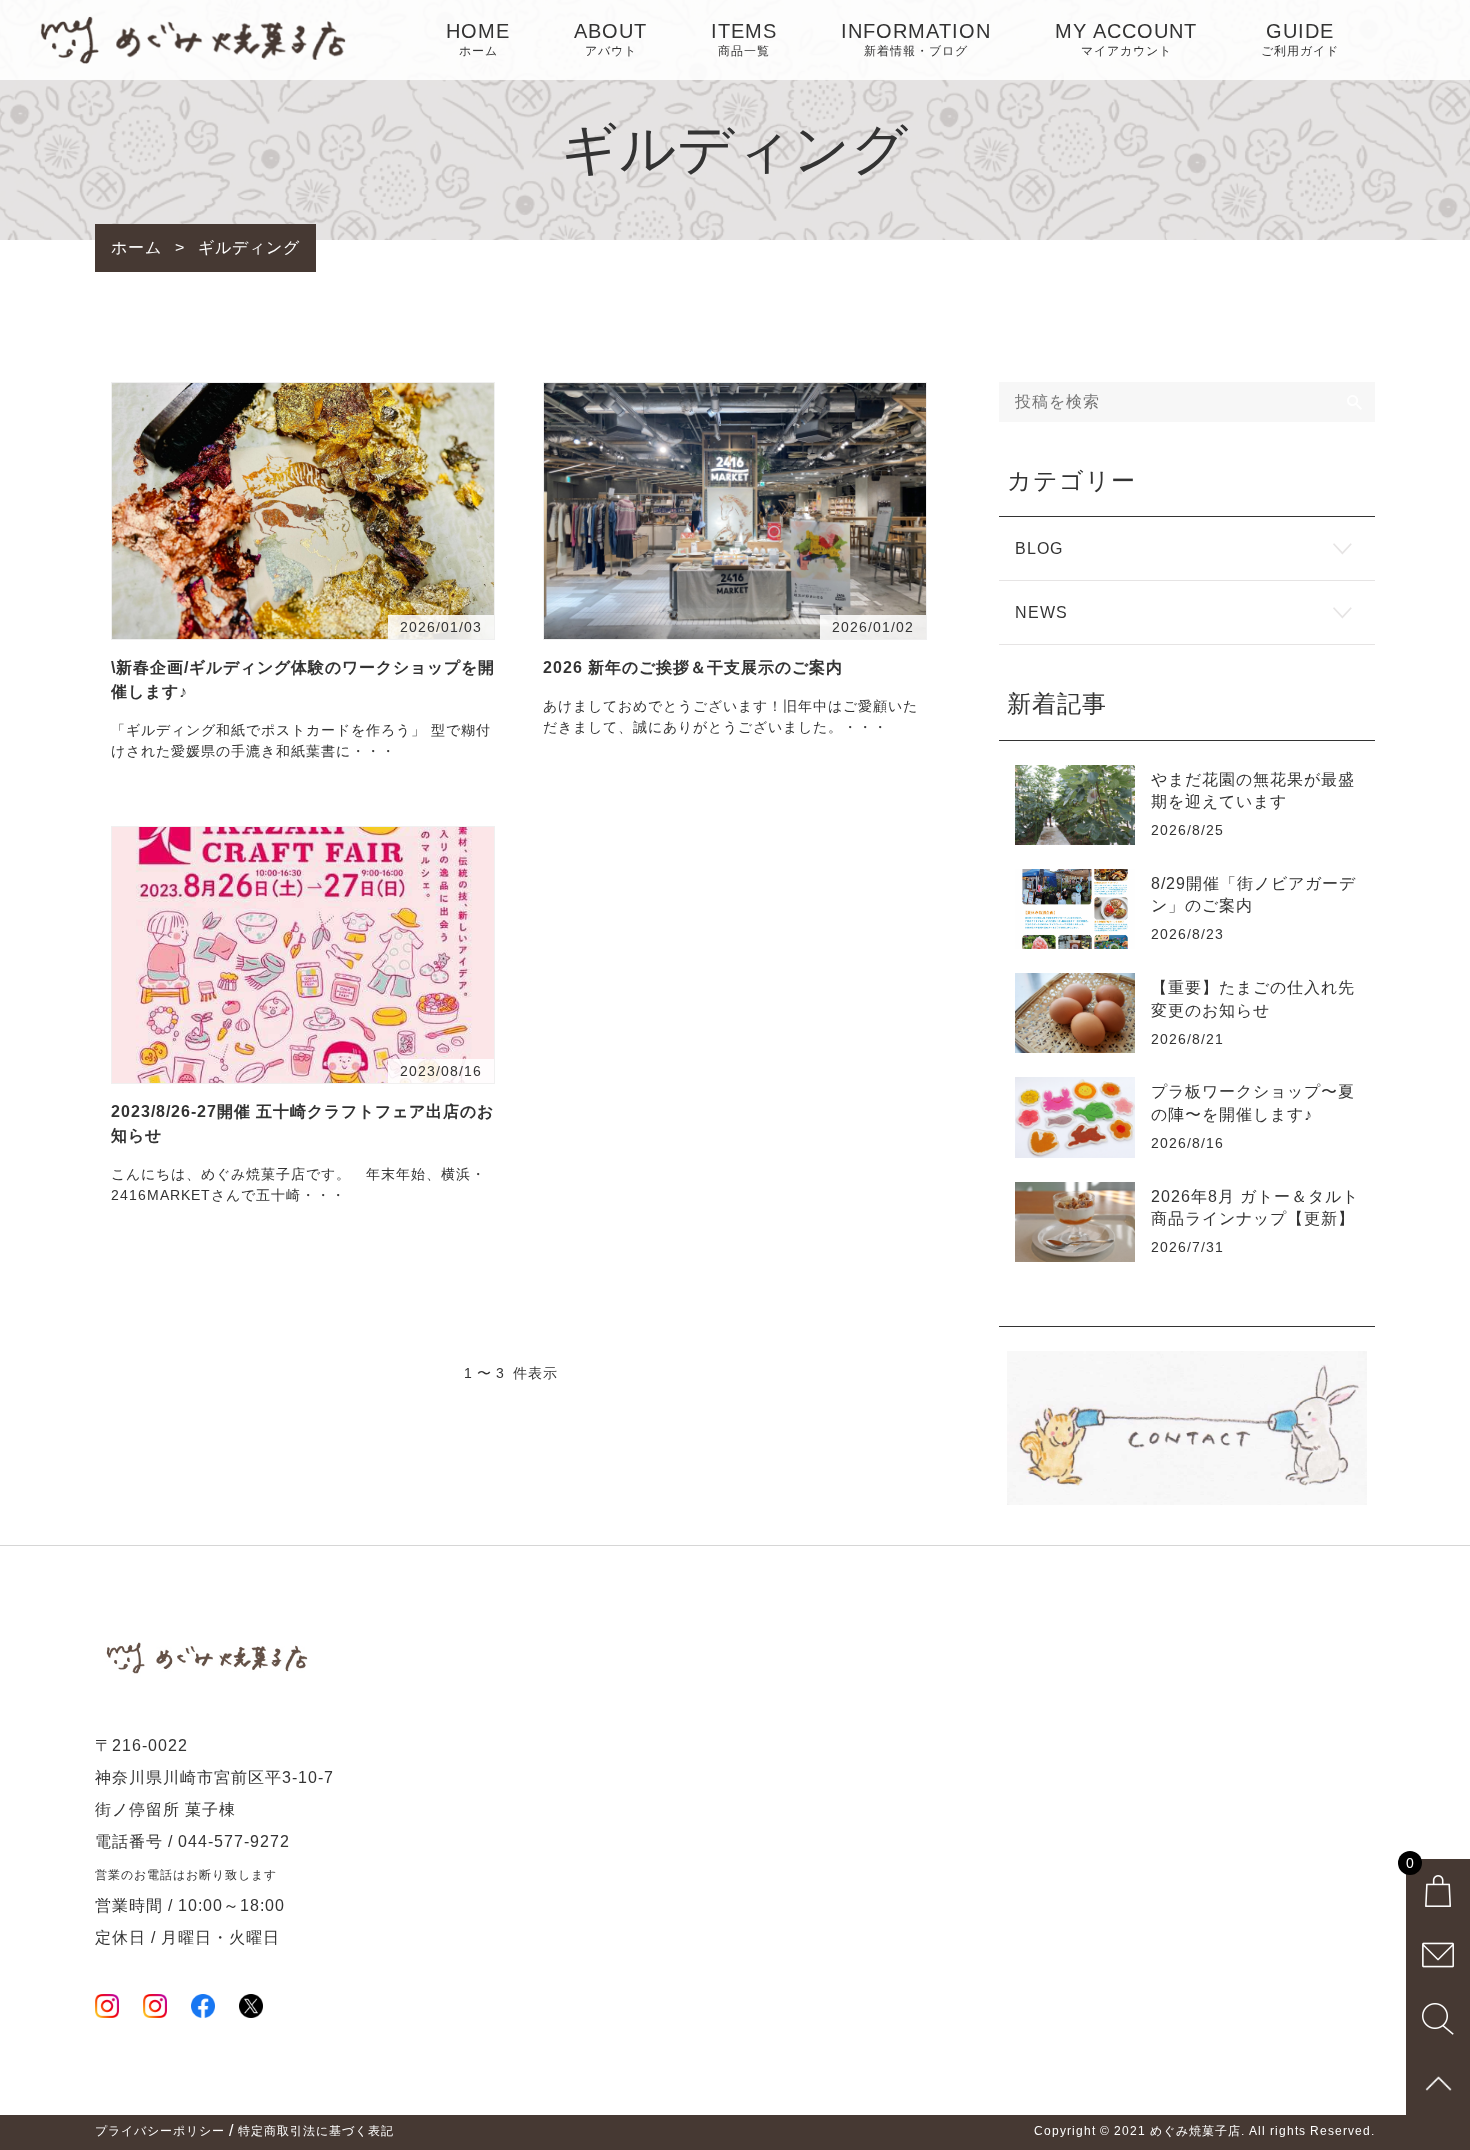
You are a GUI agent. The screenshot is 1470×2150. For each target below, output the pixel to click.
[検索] (1355, 402)
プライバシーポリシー (160, 2131)
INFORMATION (916, 39)
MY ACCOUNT (1126, 39)
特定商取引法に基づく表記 (316, 2131)
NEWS (1041, 612)
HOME (478, 39)
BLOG (1039, 548)
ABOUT (610, 39)
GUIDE (1300, 39)
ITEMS (744, 39)
